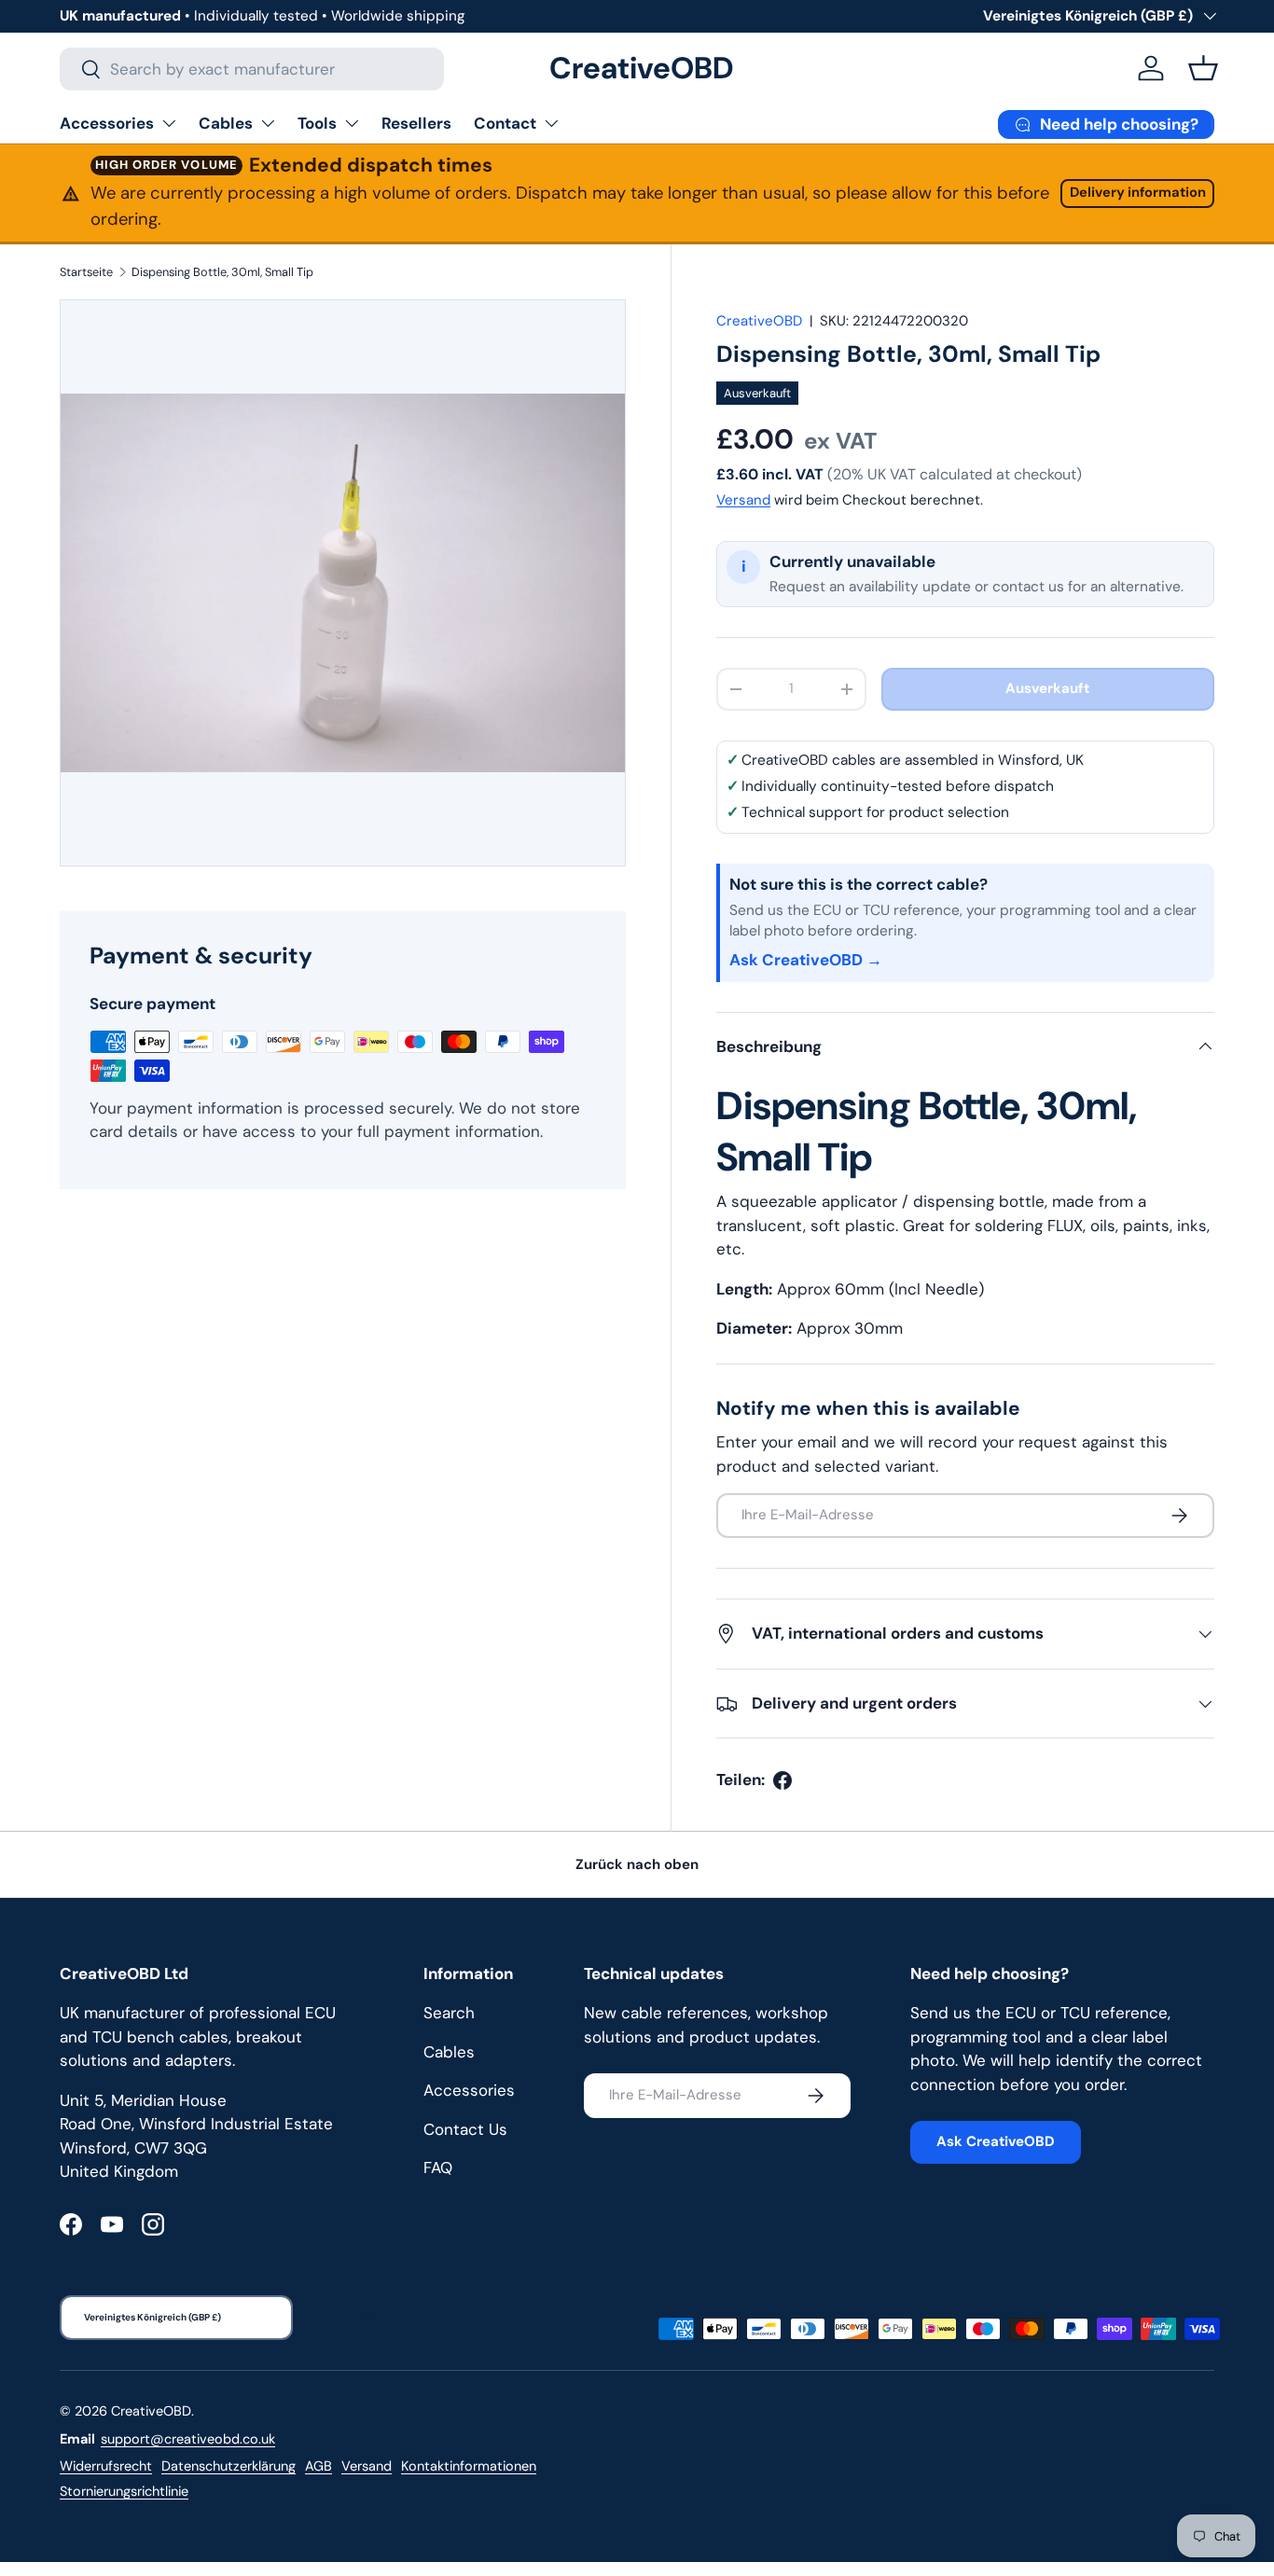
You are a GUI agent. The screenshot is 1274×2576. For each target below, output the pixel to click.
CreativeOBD (759, 321)
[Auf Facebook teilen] (782, 1780)
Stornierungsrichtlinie (124, 2491)
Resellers (416, 123)
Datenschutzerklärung (228, 2466)
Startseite (86, 272)
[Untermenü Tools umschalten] (352, 123)
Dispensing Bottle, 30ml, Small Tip (222, 272)
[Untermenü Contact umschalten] (551, 123)
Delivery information (1138, 192)
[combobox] (252, 69)
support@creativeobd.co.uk (188, 2439)
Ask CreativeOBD (996, 2141)
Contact (505, 123)
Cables (226, 123)
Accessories (107, 123)
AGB (318, 2466)
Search (449, 2013)
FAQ (438, 2167)
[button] (1203, 68)
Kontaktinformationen (469, 2466)
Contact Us (465, 2129)
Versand (743, 500)
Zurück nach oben (637, 1864)
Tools (317, 123)
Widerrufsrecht (106, 2466)
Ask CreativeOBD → (806, 960)
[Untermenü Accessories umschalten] (169, 123)
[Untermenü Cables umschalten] (268, 123)
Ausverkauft (1047, 688)
